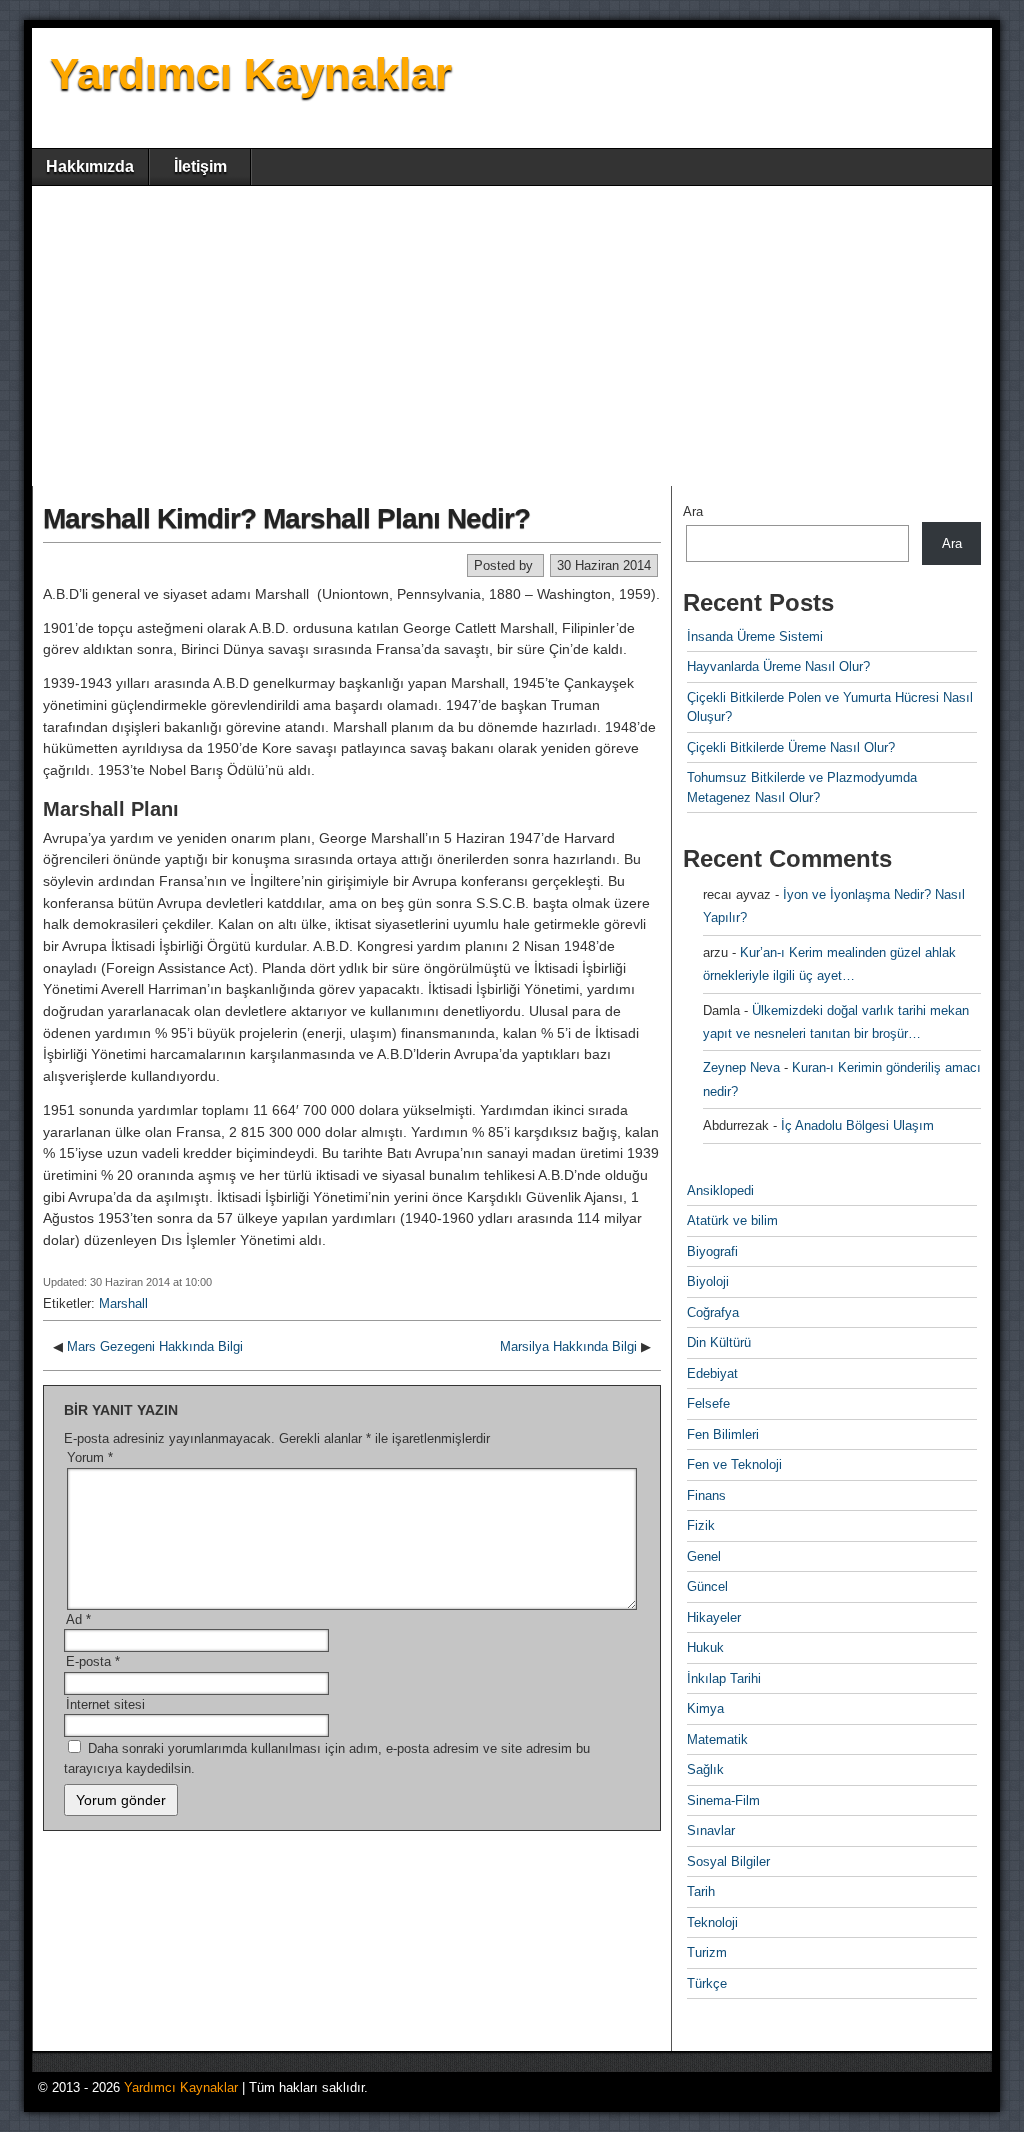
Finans (706, 1495)
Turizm (707, 1952)
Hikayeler (714, 1617)
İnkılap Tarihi (724, 1678)
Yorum (90, 1457)
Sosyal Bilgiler (728, 1861)
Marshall (123, 1303)
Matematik (717, 1739)
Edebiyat (712, 1373)
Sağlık (705, 1769)
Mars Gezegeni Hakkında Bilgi (155, 1346)
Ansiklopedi (720, 1190)
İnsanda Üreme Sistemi (755, 636)
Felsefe (708, 1403)
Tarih (701, 1891)
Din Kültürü (719, 1342)
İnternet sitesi (105, 1704)
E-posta (93, 1661)
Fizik (701, 1525)
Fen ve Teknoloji (734, 1464)
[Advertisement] (512, 336)
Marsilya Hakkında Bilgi (568, 1346)
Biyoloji (708, 1281)
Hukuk (705, 1647)
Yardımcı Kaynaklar (251, 73)
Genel (704, 1556)
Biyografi (712, 1251)
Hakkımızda (90, 166)
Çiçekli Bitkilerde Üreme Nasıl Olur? (791, 747)
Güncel (707, 1586)
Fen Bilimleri (723, 1434)
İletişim (200, 166)
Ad (78, 1619)
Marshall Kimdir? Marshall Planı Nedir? (286, 518)
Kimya (705, 1708)
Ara (693, 511)
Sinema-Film (723, 1800)
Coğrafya (713, 1312)
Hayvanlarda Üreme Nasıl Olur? (778, 666)
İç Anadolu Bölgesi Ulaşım (857, 1125)
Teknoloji (712, 1922)
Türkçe (707, 1983)
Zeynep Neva (741, 1067)
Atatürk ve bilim (732, 1220)
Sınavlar (711, 1830)
